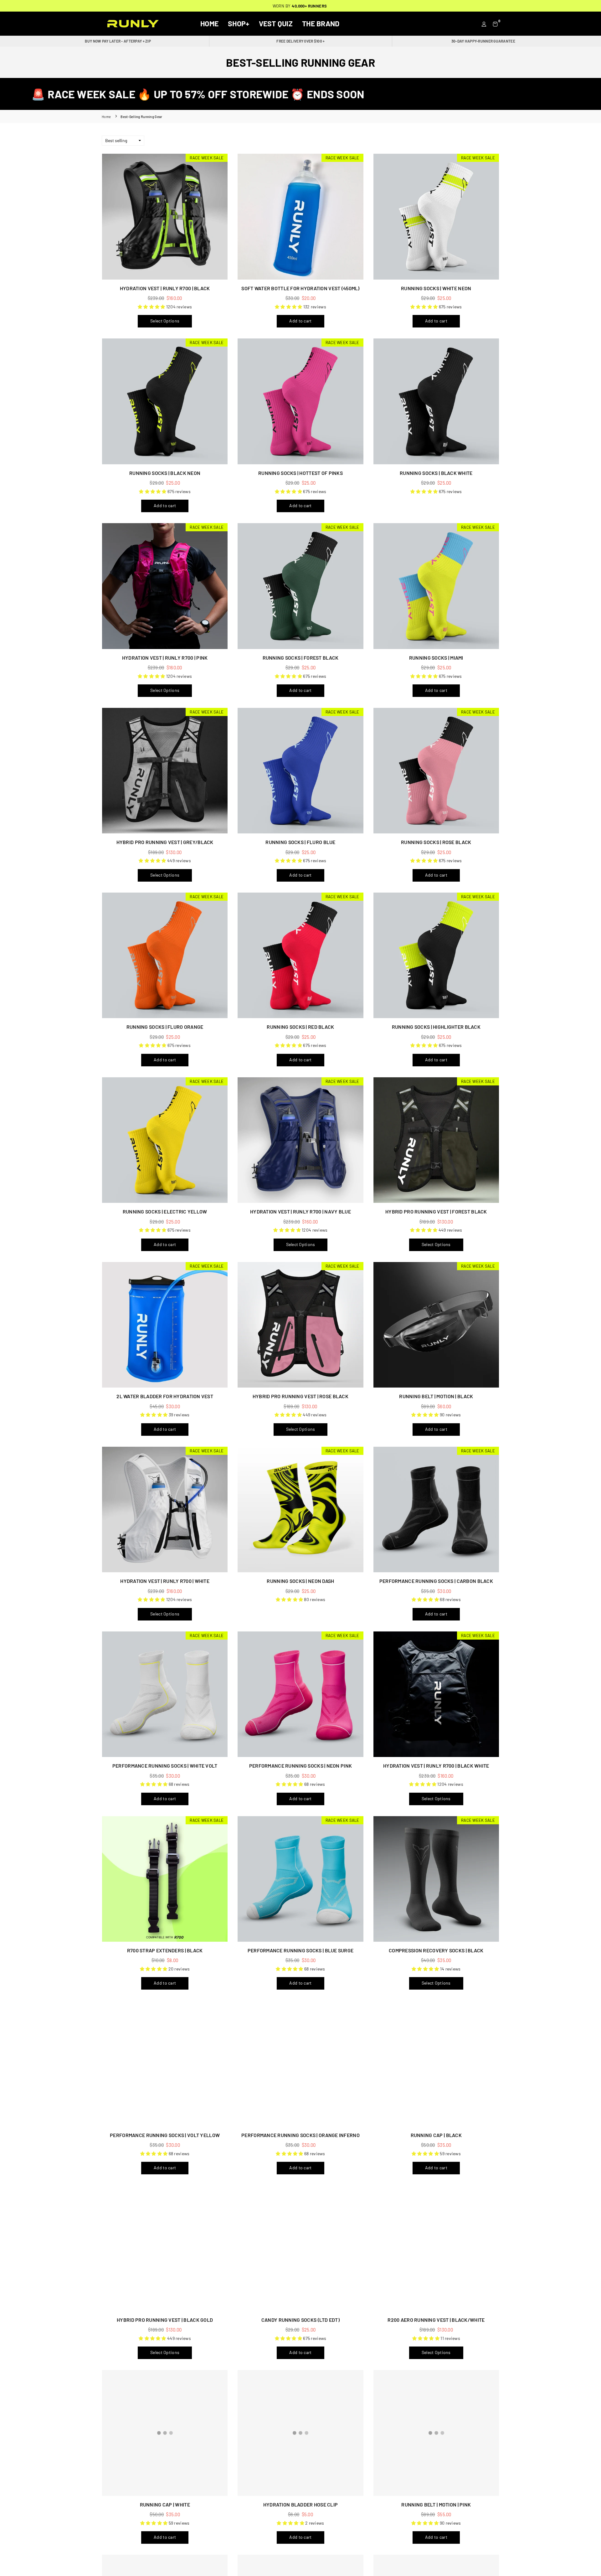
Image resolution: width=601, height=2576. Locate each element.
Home (209, 23)
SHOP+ (239, 23)
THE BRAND (321, 23)
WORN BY (300, 6)
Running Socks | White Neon (436, 288)
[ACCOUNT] (484, 23)
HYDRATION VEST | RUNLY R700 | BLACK (165, 288)
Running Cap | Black (436, 2135)
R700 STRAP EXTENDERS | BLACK (165, 1950)
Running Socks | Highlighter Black (436, 1027)
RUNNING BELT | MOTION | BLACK (436, 1396)
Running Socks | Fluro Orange (165, 1027)
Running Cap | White (165, 2504)
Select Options (165, 321)
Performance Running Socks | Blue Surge (301, 1950)
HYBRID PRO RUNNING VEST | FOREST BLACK (436, 1211)
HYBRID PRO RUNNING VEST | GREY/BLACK (165, 842)
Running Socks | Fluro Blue (300, 842)
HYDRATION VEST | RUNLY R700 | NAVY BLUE (300, 1211)
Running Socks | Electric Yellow (165, 1211)
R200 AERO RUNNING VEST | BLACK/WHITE (436, 2320)
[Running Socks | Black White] (436, 401)
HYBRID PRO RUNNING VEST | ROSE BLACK (300, 1396)
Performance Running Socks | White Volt (165, 1766)
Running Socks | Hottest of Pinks (300, 473)
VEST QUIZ (276, 23)
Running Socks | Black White (436, 473)
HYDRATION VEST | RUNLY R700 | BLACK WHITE (436, 1766)
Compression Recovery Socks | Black (436, 1950)
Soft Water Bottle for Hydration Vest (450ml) (300, 288)
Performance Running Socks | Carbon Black (436, 1581)
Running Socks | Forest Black (301, 658)
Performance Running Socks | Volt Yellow (165, 2135)
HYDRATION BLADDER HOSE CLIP (301, 2504)
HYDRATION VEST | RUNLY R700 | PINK (165, 658)
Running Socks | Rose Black (436, 842)
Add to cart (300, 321)
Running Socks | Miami (436, 658)
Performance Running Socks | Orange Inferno (300, 2135)
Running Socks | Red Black (300, 1027)
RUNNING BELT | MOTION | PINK (436, 2504)
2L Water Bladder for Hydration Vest (165, 1396)
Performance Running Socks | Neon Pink (300, 1766)
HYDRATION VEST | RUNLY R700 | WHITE (165, 1581)
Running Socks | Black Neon (165, 473)
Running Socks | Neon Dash (300, 1581)
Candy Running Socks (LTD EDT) (300, 2320)
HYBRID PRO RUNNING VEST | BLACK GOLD (165, 2320)
